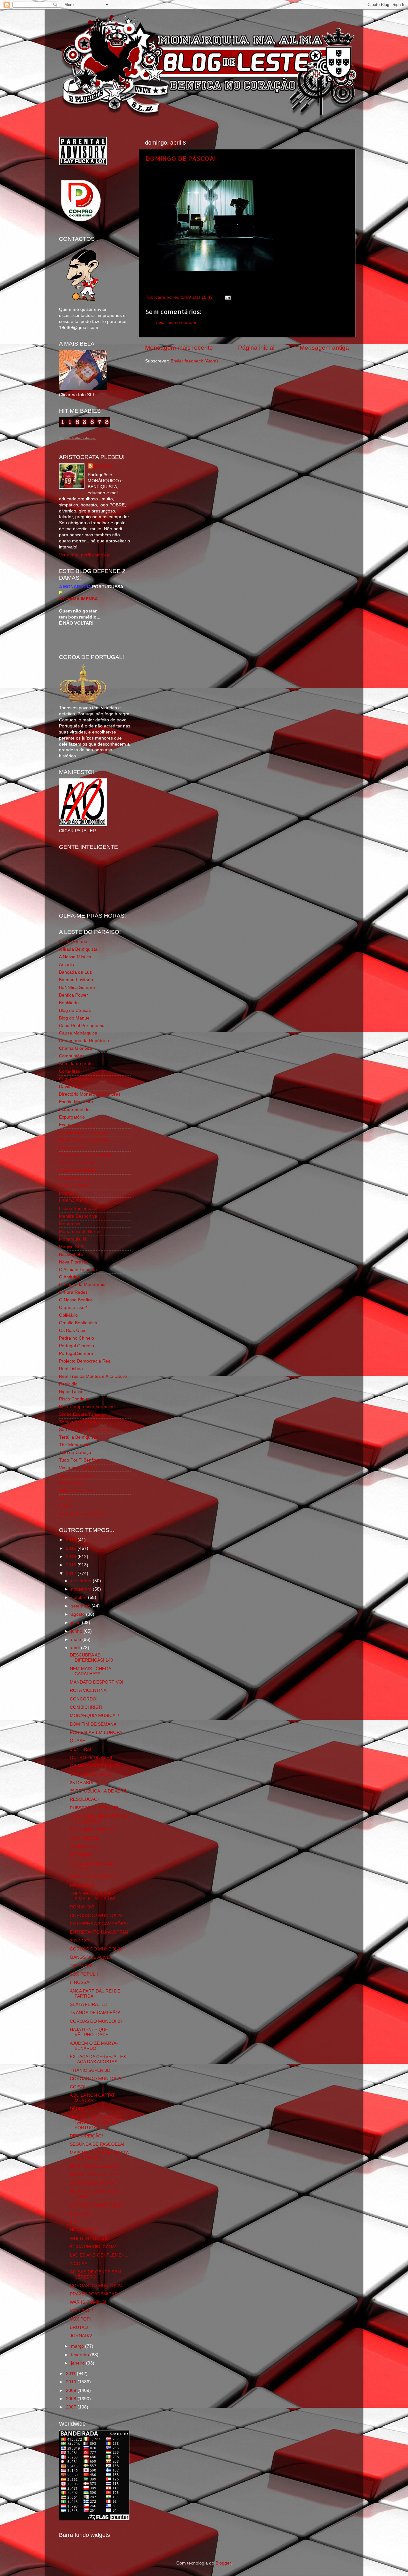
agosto (79, 1614)
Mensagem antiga (324, 348)
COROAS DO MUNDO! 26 (96, 2079)
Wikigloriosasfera (76, 1491)
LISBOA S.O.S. (74, 1201)
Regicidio (68, 1384)
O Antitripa (69, 1277)
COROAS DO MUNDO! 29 (96, 1916)
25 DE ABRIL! (84, 1783)
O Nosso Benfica (76, 1300)
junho (77, 1631)
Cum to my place (76, 1079)
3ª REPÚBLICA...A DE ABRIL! (99, 1791)
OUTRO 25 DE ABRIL (92, 1758)
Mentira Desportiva (78, 1216)
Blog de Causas (75, 1010)
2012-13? (80, 1941)
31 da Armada (73, 942)
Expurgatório (72, 1117)
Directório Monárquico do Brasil (91, 1094)
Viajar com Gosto (76, 1468)
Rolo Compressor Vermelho (87, 1407)
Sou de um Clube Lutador (85, 1430)
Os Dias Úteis (73, 1331)
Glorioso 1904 (73, 1186)
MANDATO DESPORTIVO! (97, 1682)
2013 (72, 1565)
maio (77, 1639)
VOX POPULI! (84, 1974)
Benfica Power (73, 995)
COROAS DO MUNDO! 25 (96, 2205)
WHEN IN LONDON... (91, 2239)
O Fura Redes (73, 1292)
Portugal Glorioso (76, 1346)
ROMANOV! (82, 1907)
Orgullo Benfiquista (78, 1323)
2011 (71, 2374)
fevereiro (81, 2355)
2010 (72, 2382)
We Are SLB (71, 1483)
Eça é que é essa (76, 1125)
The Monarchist (75, 1445)
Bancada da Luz (75, 972)
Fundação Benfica (77, 1163)
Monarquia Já (73, 1239)
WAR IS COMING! (88, 2302)
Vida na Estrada (75, 1475)
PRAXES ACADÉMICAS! (94, 2294)
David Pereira (73, 1087)
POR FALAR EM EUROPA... (98, 1732)
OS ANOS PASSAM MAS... (97, 1766)
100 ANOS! (81, 1966)
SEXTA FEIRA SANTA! (92, 2183)
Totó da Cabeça (75, 1453)
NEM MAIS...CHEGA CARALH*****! (90, 1671)
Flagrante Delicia (76, 1148)
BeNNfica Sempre (77, 987)
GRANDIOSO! (84, 1838)
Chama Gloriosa (75, 1048)
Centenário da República (84, 1041)
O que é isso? (73, 1308)
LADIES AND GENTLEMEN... (99, 2255)
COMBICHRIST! (86, 1707)
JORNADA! (81, 1855)
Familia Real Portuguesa (84, 1132)
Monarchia (70, 1224)
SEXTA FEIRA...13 (88, 2004)
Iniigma (66, 1193)
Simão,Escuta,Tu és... (81, 1414)
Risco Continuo (74, 1399)
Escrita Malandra (76, 1102)
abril (76, 1648)
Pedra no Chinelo (76, 1338)
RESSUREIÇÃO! (86, 2136)
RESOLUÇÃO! (84, 1799)
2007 (72, 2407)
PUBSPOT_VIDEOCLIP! (94, 1808)
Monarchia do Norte (79, 1231)
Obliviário (68, 1315)
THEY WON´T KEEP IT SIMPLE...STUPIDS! (93, 1896)
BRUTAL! (79, 2327)
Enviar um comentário (175, 322)
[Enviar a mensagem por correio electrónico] (227, 297)
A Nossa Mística (75, 957)
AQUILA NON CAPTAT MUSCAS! (92, 2098)
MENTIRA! (80, 1749)
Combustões (72, 1056)
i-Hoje (65, 1506)
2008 (72, 2399)
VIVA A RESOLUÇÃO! (91, 1775)
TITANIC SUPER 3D (90, 2070)
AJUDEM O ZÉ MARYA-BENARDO (94, 2046)
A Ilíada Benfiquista (78, 949)
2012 (72, 1574)
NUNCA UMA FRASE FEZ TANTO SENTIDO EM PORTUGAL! (96, 2122)
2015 (72, 1548)
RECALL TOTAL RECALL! (96, 2175)
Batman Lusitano (76, 980)
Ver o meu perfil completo (85, 555)
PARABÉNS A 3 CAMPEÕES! (99, 1924)
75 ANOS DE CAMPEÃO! (95, 2013)
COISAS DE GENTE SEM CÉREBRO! (95, 2275)
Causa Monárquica (78, 1033)
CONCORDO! (84, 1699)
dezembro (82, 1581)
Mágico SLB (71, 1247)
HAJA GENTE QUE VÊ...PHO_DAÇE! (90, 2032)
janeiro (79, 2363)
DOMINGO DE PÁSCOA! (181, 158)
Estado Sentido (74, 1109)
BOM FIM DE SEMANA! (94, 1724)
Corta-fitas (69, 1071)
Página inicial (256, 348)
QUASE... (79, 1741)
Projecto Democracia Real (85, 1361)
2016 (72, 1540)
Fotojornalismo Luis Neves (86, 1155)
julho (76, 1623)
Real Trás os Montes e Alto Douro (93, 1376)
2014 (72, 1557)
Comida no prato (76, 1064)
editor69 (103, 466)
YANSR (66, 1498)
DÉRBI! (77, 2109)
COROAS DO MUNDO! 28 (96, 1949)
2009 (72, 2390)
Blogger (223, 2563)
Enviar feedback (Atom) (194, 361)
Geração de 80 (74, 1178)
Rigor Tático (71, 1392)
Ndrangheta (71, 1254)
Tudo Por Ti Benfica (79, 1460)
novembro (82, 1589)
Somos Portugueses (79, 1422)
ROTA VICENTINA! (89, 1690)
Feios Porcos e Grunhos (84, 1140)
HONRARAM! (83, 2230)
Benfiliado (69, 1003)
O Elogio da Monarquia (82, 1285)
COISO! (78, 2087)
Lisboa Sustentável (78, 1209)
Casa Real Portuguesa (82, 1026)
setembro (81, 1606)
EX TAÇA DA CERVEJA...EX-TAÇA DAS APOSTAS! (99, 2059)
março (78, 2346)
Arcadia (67, 965)
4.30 (74, 2222)
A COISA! (79, 2264)
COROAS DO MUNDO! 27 (96, 2021)
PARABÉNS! (82, 1885)
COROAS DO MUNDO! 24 (96, 2286)
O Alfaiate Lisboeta (78, 1270)
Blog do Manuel (75, 1018)
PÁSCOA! (80, 2213)
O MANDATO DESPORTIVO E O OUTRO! (98, 1819)
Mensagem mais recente (179, 348)
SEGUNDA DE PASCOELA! (97, 2144)
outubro (80, 1597)
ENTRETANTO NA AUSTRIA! (99, 1932)
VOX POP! (80, 2319)
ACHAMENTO (84, 1846)
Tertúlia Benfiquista (78, 1437)
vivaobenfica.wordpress (83, 1514)
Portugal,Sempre (76, 1353)
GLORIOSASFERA (78, 1170)
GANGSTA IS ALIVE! (90, 1957)
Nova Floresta (73, 1262)
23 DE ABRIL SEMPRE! (93, 1830)
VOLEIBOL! (81, 2311)
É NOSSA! (80, 1982)
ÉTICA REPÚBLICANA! (93, 2247)
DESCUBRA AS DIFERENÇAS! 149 (91, 1658)
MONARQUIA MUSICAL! (95, 1716)
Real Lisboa (71, 1369)
